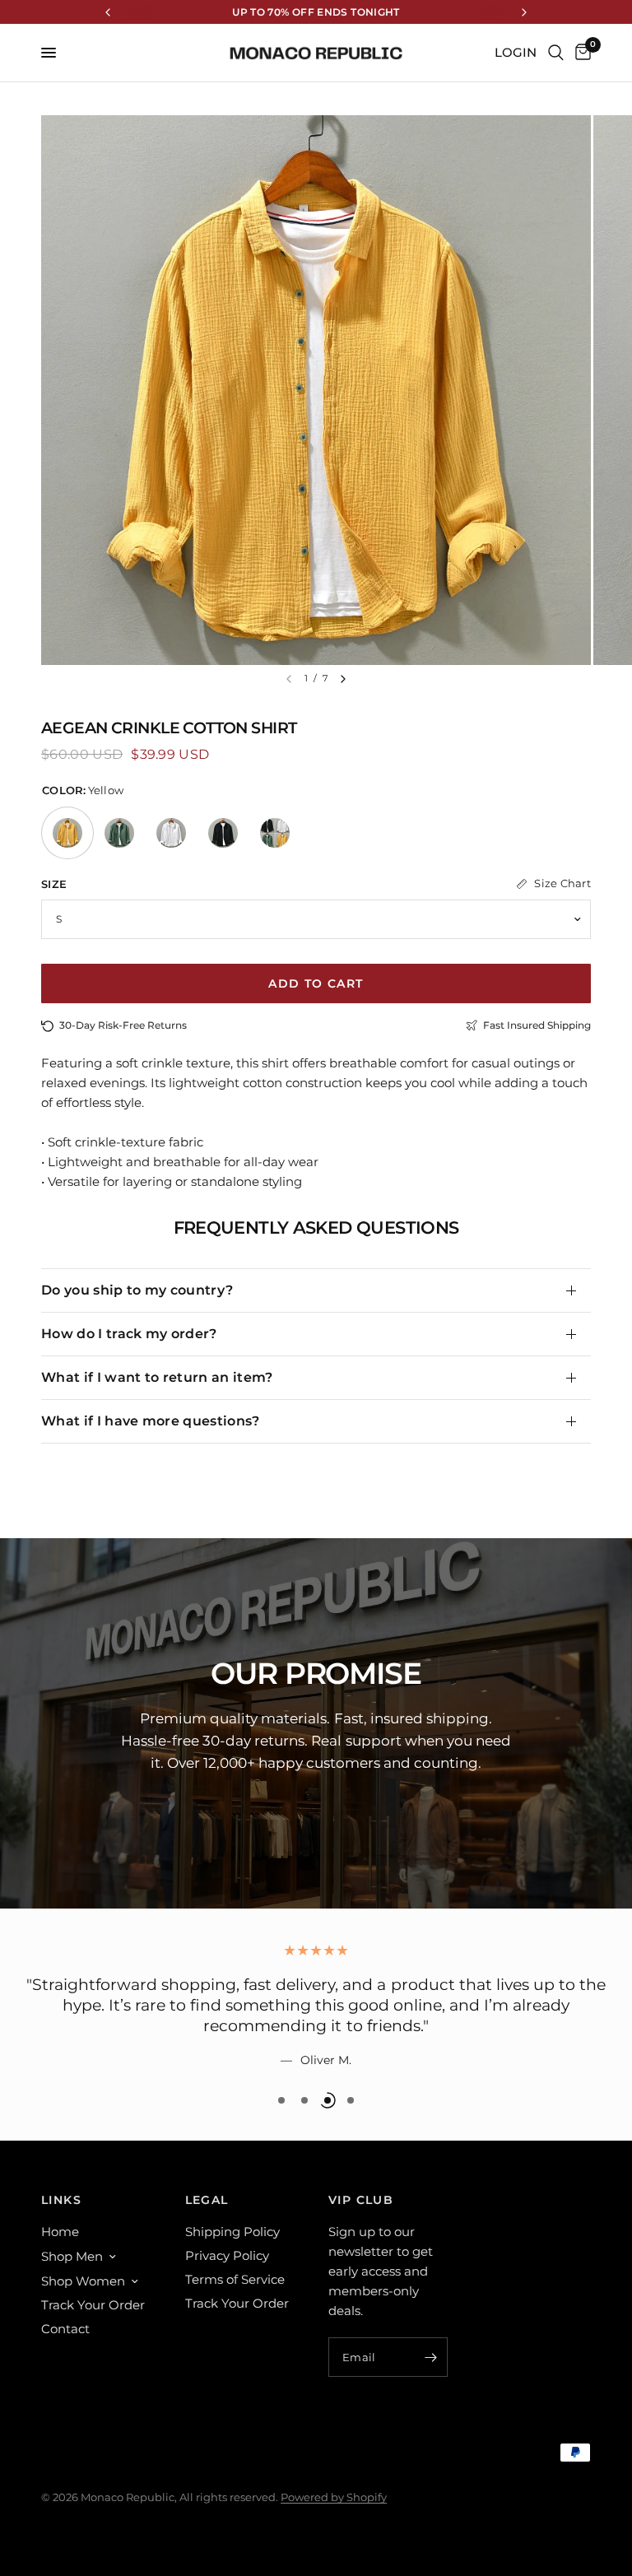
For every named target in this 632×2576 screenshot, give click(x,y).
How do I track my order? (129, 1334)
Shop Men (72, 2256)
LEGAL (207, 2200)
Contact (65, 2329)
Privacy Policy (227, 2255)
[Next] (343, 679)
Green (119, 833)
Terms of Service (235, 2279)
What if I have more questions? (151, 1421)
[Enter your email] (431, 2357)
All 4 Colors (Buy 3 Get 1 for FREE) (275, 833)
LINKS (61, 2200)
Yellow (67, 833)
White (171, 833)
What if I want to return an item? (157, 1377)
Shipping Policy (232, 2232)
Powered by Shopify (334, 2497)
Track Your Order (93, 2305)
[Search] (556, 53)
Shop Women (83, 2281)
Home (60, 2232)
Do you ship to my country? (137, 1290)
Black (223, 833)
